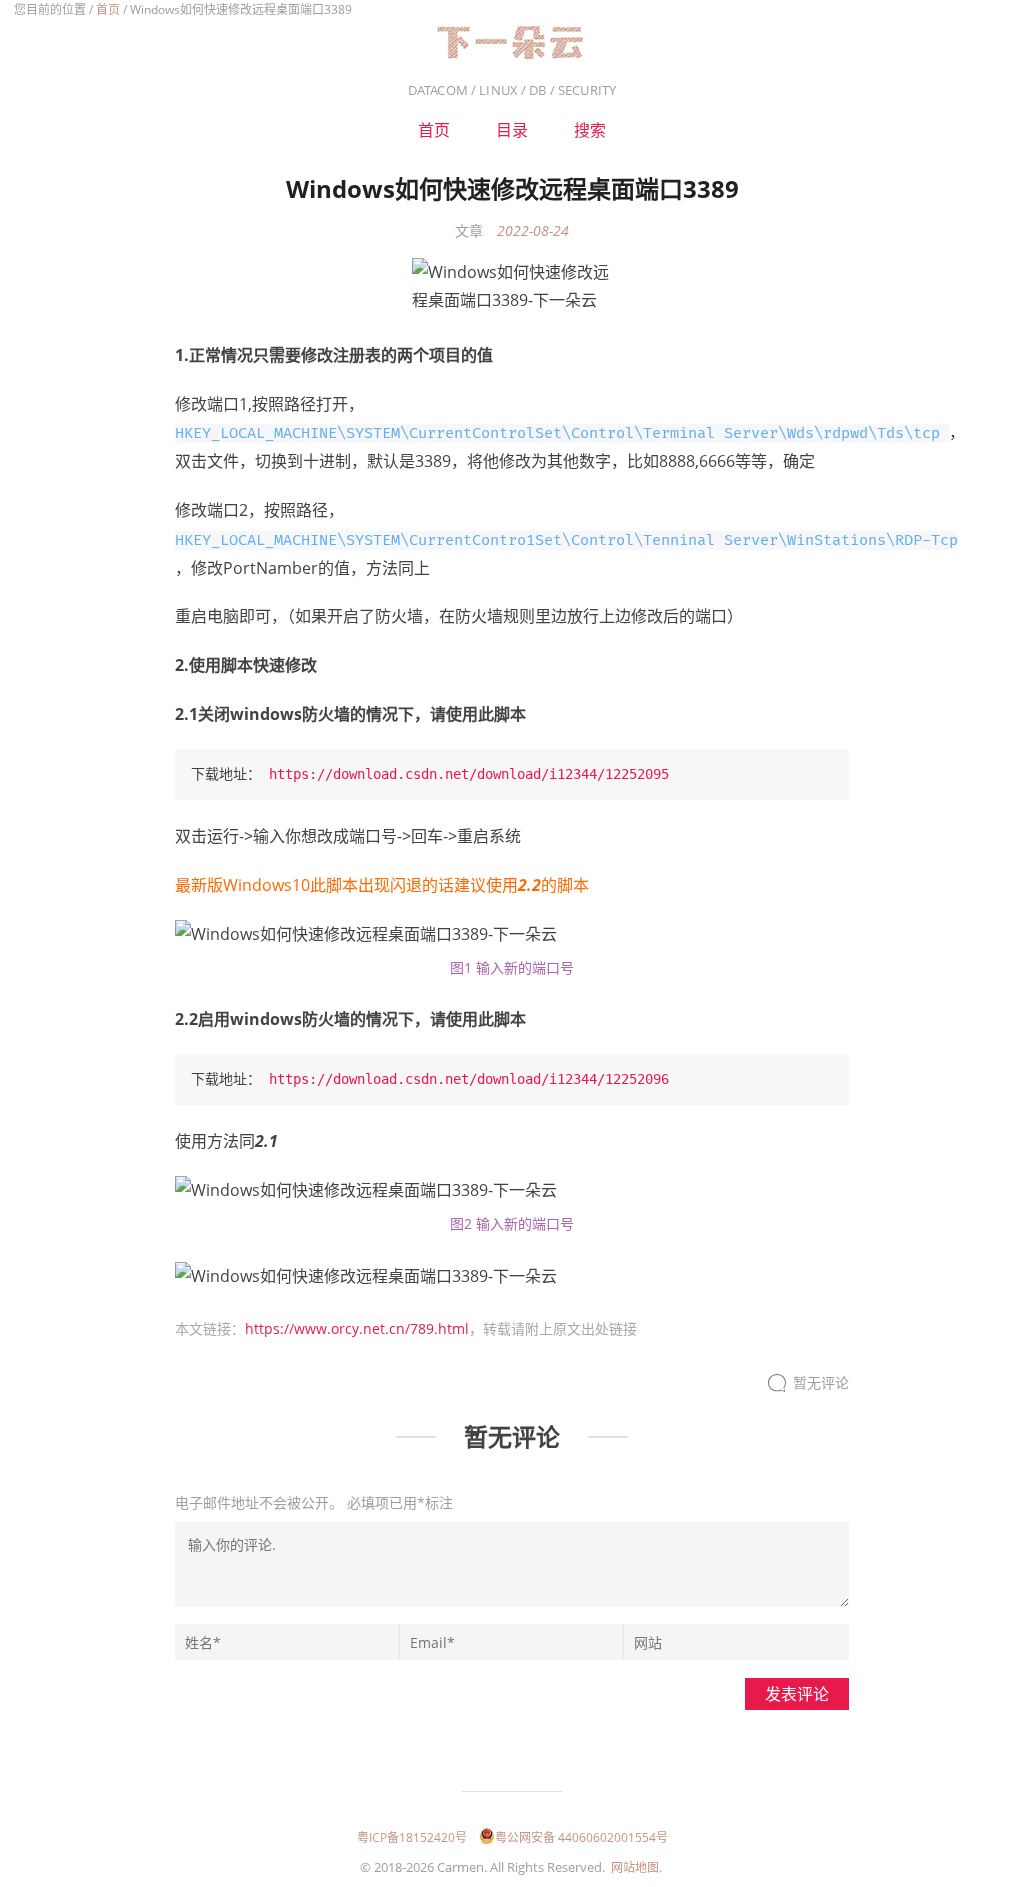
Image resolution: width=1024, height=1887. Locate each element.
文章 (469, 230)
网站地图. (636, 1867)
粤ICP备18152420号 (412, 1837)
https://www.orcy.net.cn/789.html (357, 1328)
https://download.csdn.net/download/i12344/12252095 (469, 774)
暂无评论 (821, 1383)
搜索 (590, 130)
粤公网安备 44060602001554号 (581, 1837)
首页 (108, 9)
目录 (512, 130)
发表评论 (797, 1694)
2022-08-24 (533, 230)
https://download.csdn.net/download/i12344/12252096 (469, 1079)
